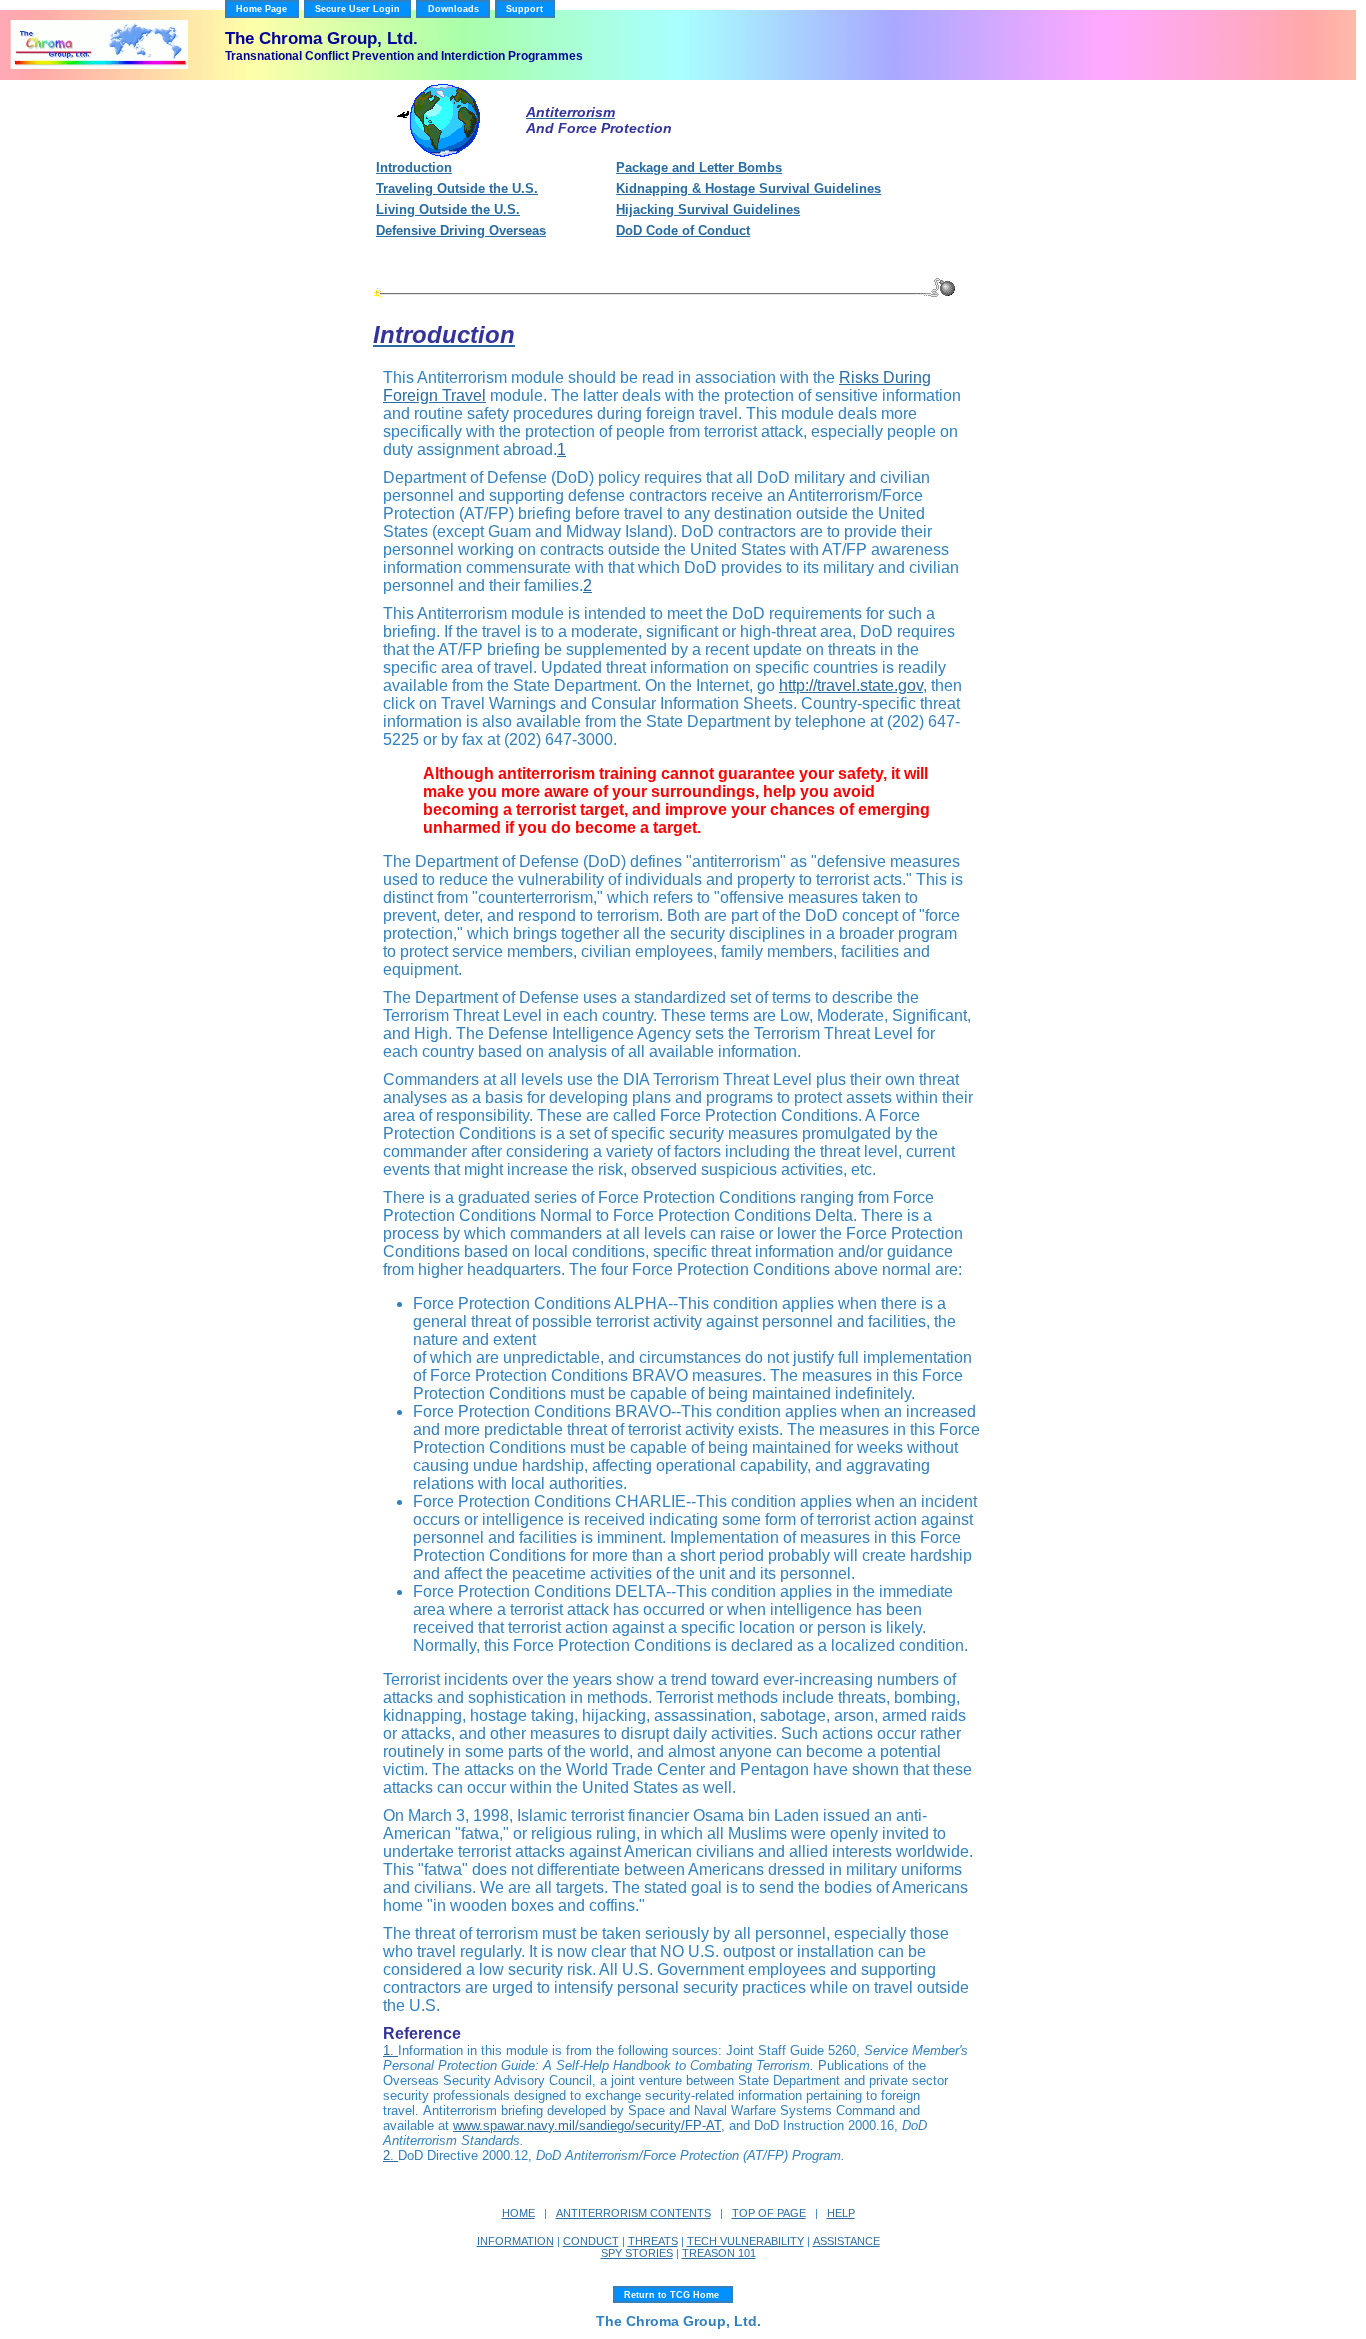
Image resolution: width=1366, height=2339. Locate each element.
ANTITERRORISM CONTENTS (633, 2213)
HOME (518, 2213)
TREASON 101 (719, 2253)
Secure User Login (357, 9)
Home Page (261, 9)
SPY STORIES (637, 2253)
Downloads (453, 9)
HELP (841, 2213)
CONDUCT (591, 2241)
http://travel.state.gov (851, 685)
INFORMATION (515, 2241)
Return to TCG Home (673, 2295)
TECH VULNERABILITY (745, 2241)
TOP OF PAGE (769, 2213)
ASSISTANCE (846, 2241)
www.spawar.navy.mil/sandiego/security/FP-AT (587, 2125)
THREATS (653, 2241)
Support (524, 9)
